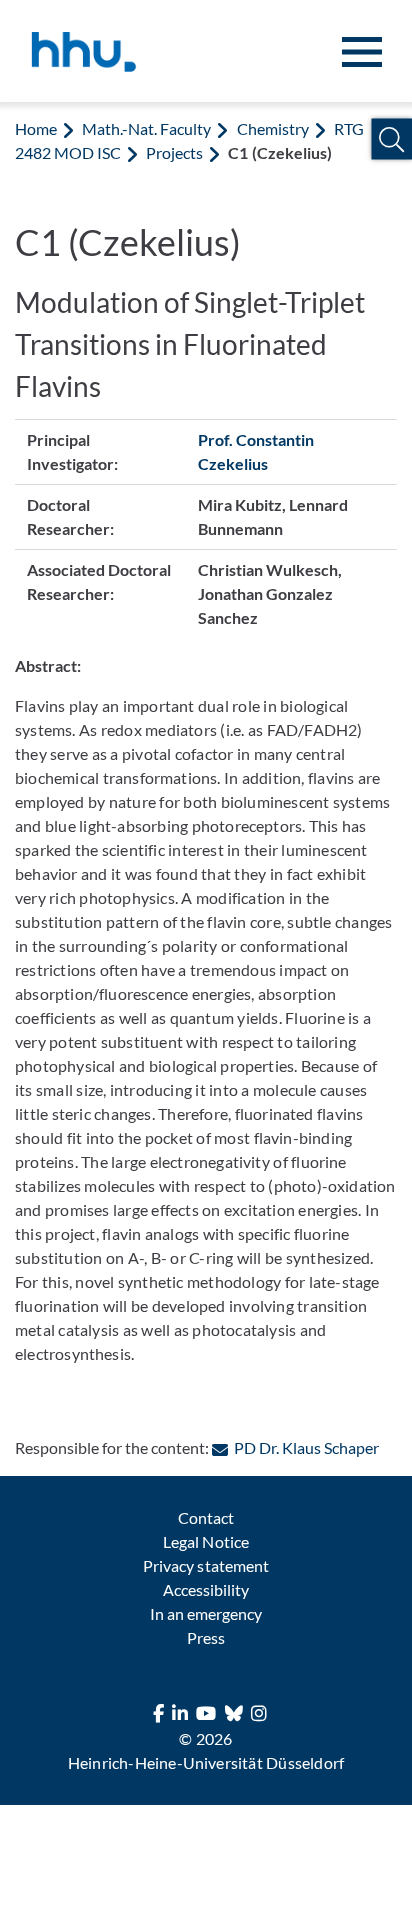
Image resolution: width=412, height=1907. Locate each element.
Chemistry (273, 128)
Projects (174, 152)
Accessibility (206, 1589)
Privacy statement (205, 1565)
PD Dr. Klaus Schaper (306, 1447)
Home (36, 128)
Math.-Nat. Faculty (146, 128)
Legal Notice (205, 1541)
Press (206, 1637)
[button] (391, 139)
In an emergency (206, 1613)
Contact (206, 1517)
